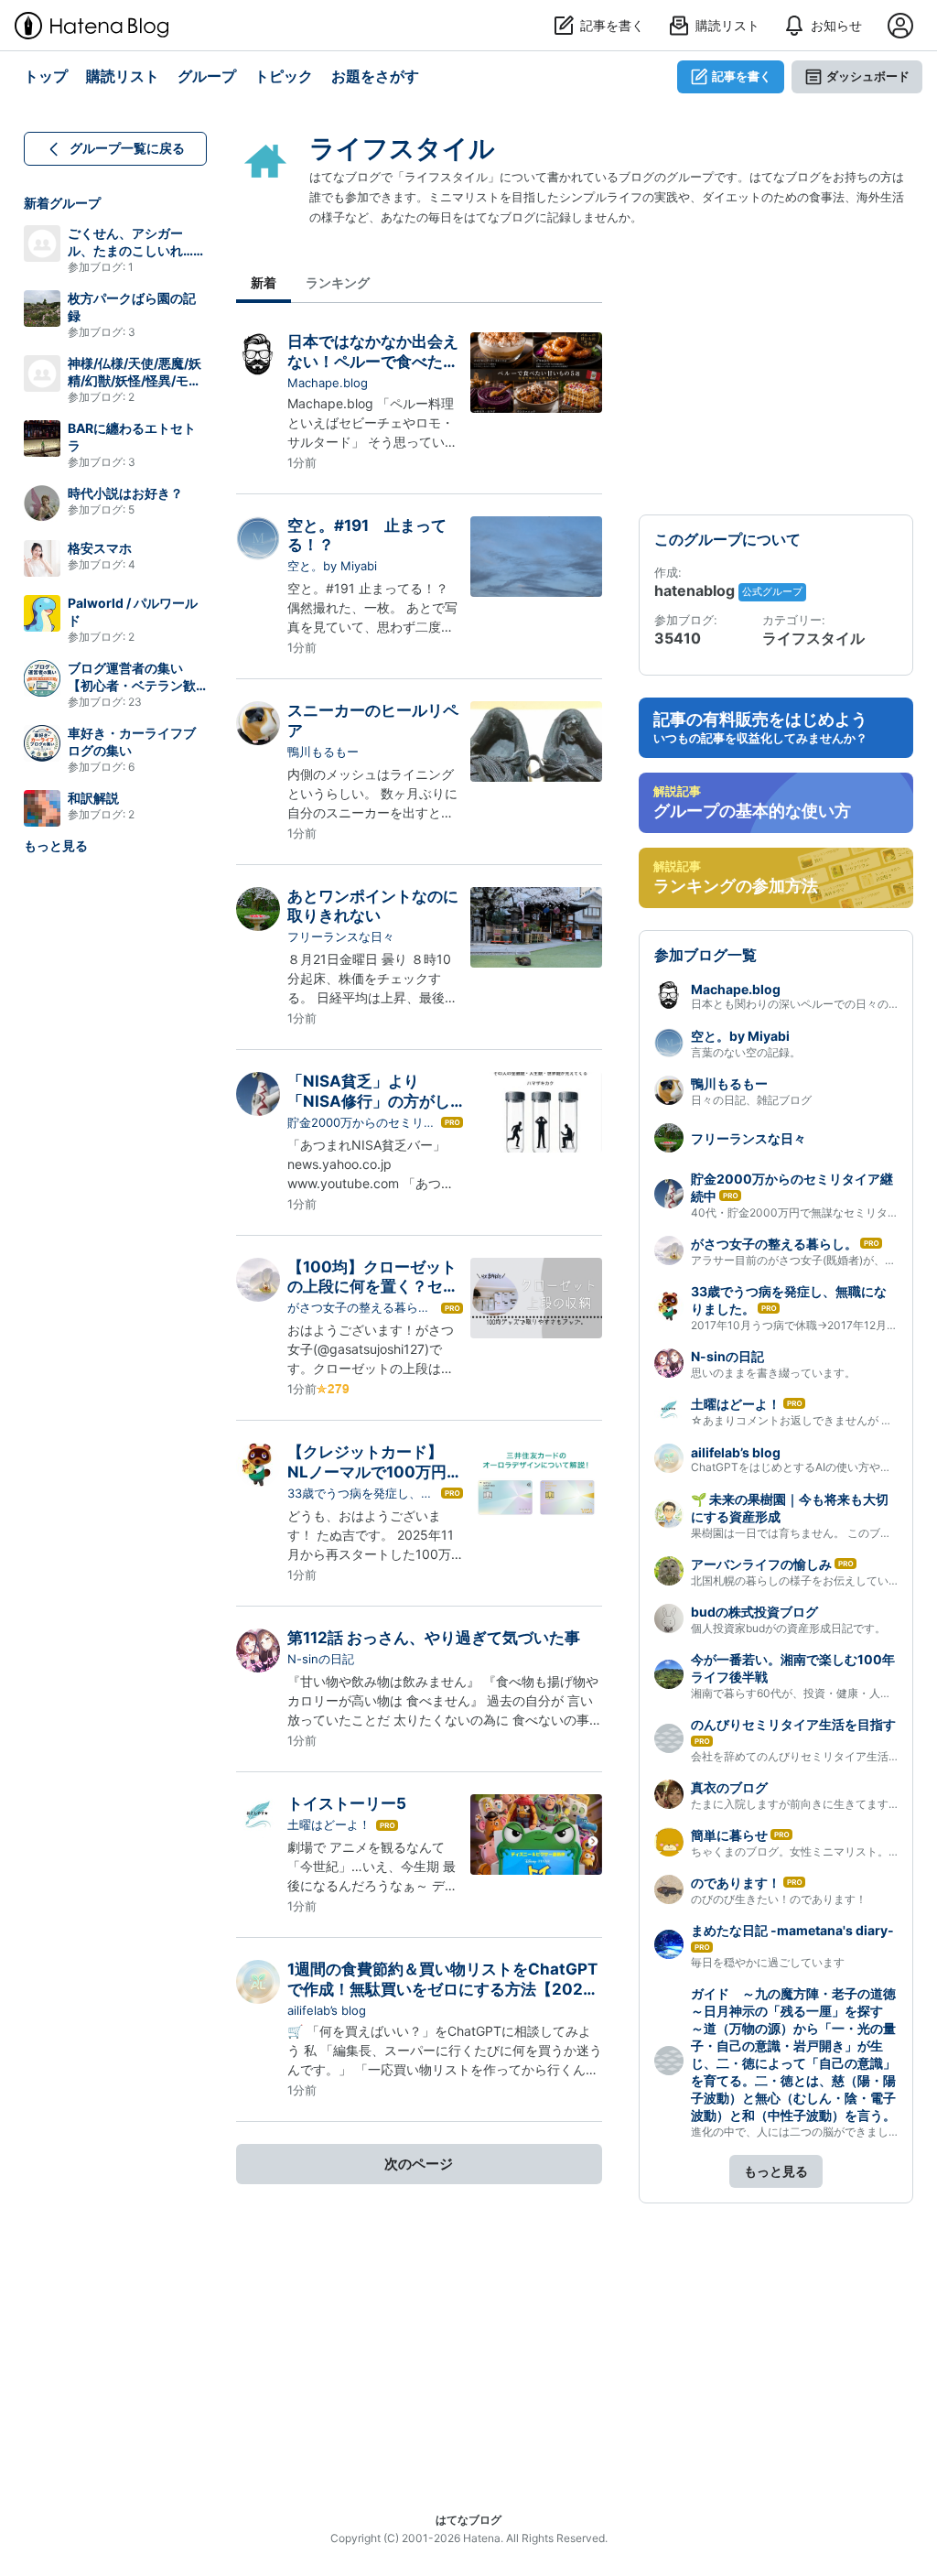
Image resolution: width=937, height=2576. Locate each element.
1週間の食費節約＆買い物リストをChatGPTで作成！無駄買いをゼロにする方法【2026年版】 (442, 1989)
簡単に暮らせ (729, 1835)
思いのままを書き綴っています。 (773, 1373)
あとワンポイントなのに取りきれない (373, 906)
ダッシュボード (868, 76)
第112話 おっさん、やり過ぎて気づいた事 (434, 1638)
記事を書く (742, 76)
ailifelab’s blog (327, 2010)
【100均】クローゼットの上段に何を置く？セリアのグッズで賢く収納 (373, 1287)
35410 (678, 638)
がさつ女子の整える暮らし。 (353, 1308)
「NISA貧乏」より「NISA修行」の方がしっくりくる (369, 1101)
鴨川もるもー (323, 752)
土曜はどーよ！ (329, 1824)
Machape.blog (328, 383)
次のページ (419, 2164)
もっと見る (56, 845)
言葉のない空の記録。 (746, 1052)
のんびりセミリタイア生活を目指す (793, 1724)
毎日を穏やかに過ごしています (768, 1962)
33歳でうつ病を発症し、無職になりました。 (360, 1494)
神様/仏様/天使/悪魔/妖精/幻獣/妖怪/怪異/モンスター (135, 380)
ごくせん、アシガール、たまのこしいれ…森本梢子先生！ (137, 250)
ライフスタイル (402, 148)
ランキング (338, 282)
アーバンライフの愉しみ (761, 1564)
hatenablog (696, 590)
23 (135, 702)
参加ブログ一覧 (705, 955)
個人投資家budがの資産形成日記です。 (788, 1628)
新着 (264, 282)
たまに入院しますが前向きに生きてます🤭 (797, 1804)
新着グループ (62, 203)
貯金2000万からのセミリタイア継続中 (361, 1123)
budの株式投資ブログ (754, 1612)
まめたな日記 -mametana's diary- (792, 1930)
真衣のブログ (729, 1787)
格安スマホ (100, 548)
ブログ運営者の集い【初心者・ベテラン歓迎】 (132, 685)
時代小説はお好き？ (125, 493)
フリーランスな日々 (341, 936)
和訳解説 (93, 798)
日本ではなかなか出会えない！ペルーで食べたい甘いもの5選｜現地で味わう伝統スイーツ (373, 371)
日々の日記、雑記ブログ (751, 1100)
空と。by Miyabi (332, 566)
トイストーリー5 (347, 1803)
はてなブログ (468, 2520)
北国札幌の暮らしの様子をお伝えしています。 (806, 1580)
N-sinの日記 (321, 1659)
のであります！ (736, 1883)
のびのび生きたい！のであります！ (779, 1899)
